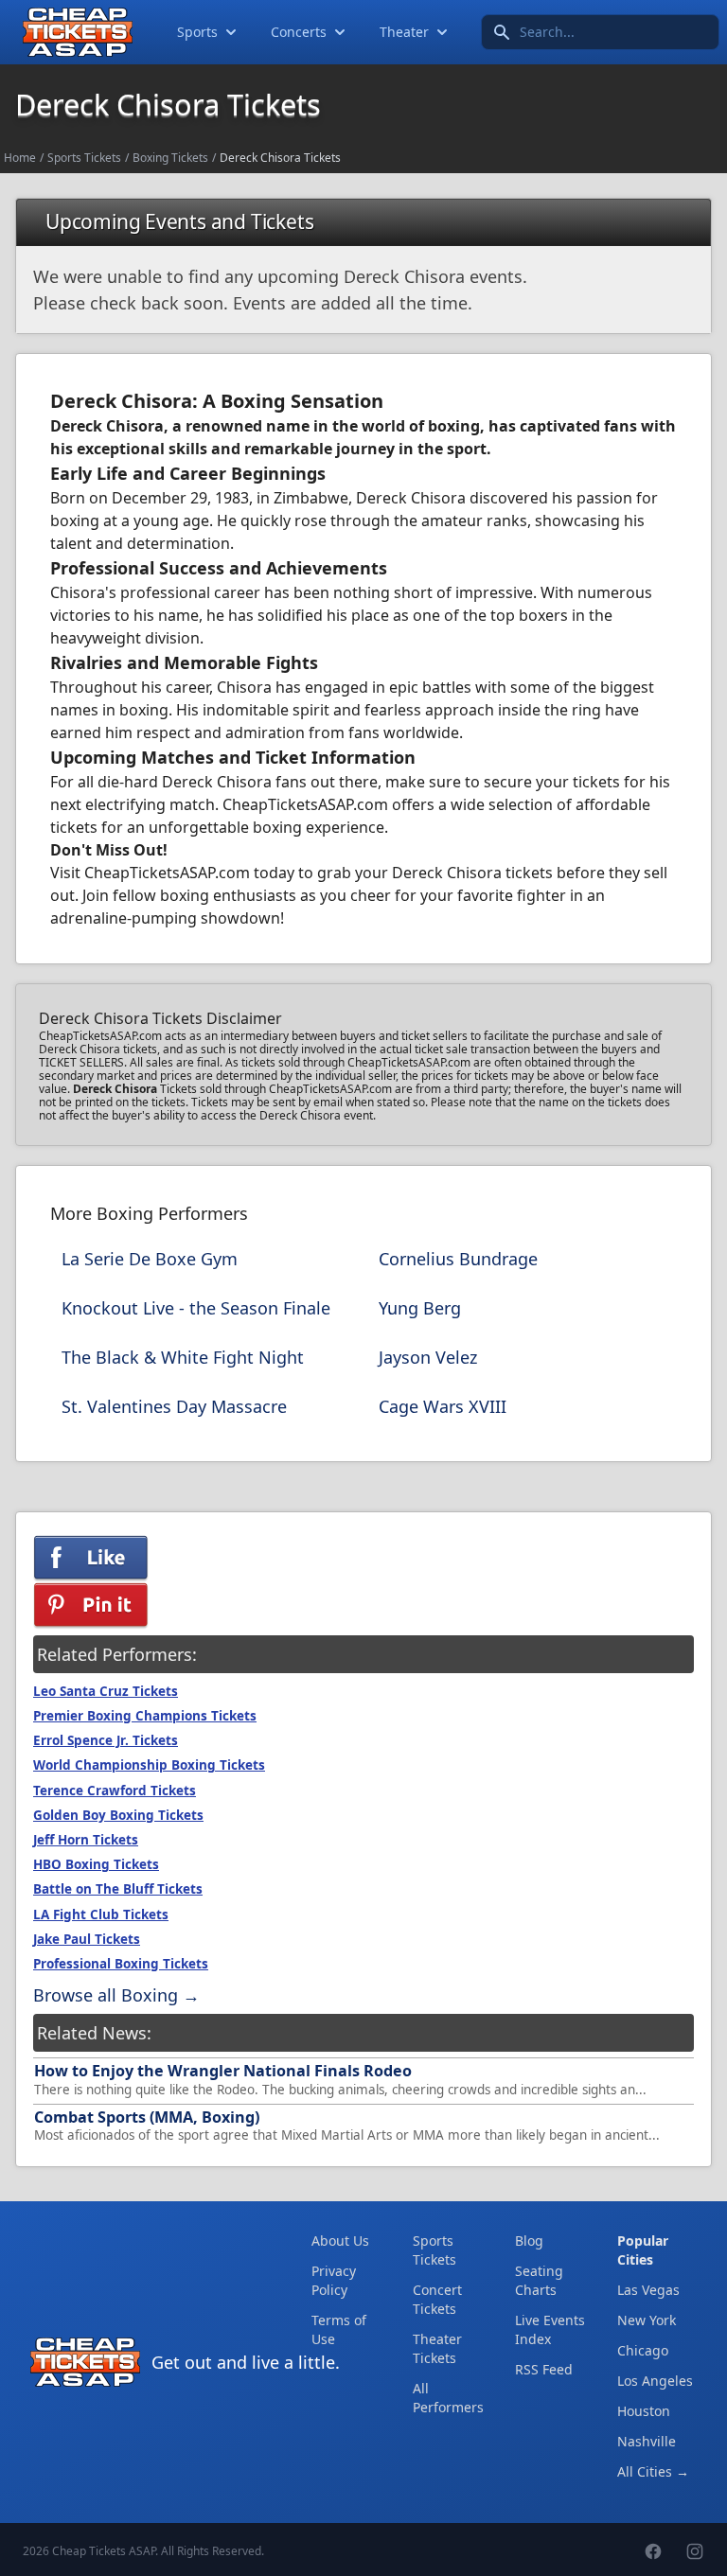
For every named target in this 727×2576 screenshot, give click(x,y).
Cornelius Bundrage (458, 1259)
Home (20, 158)
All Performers (448, 2398)
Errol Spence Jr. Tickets (106, 1740)
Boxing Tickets (170, 158)
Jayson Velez (428, 1357)
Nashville (647, 2441)
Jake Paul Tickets (87, 1939)
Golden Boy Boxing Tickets (118, 1815)
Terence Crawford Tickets (115, 1791)
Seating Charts (539, 2280)
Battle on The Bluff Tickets (118, 1889)
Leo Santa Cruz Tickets (106, 1691)
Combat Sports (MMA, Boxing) (147, 2117)
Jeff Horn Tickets (86, 1840)
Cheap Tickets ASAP (104, 2551)
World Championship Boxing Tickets (149, 1765)
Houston (644, 2411)
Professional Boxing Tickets (121, 1964)
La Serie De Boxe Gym (150, 1259)
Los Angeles (655, 2381)
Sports (197, 32)
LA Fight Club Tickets (101, 1914)
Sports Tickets (84, 158)
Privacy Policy (334, 2280)
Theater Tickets (437, 2348)
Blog (529, 2241)
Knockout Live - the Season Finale (196, 1308)
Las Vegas (648, 2290)
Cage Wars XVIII (443, 1406)
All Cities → (653, 2471)
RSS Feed (544, 2369)
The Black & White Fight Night (183, 1357)
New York (647, 2320)
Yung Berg (420, 1308)
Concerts (299, 32)
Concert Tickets (437, 2299)
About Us (340, 2241)
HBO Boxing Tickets (96, 1864)
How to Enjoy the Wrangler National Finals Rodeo (223, 2071)
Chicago (643, 2350)
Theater (404, 32)
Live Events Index (550, 2329)
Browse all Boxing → (116, 1995)
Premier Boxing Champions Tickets (145, 1716)
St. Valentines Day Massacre (174, 1406)
